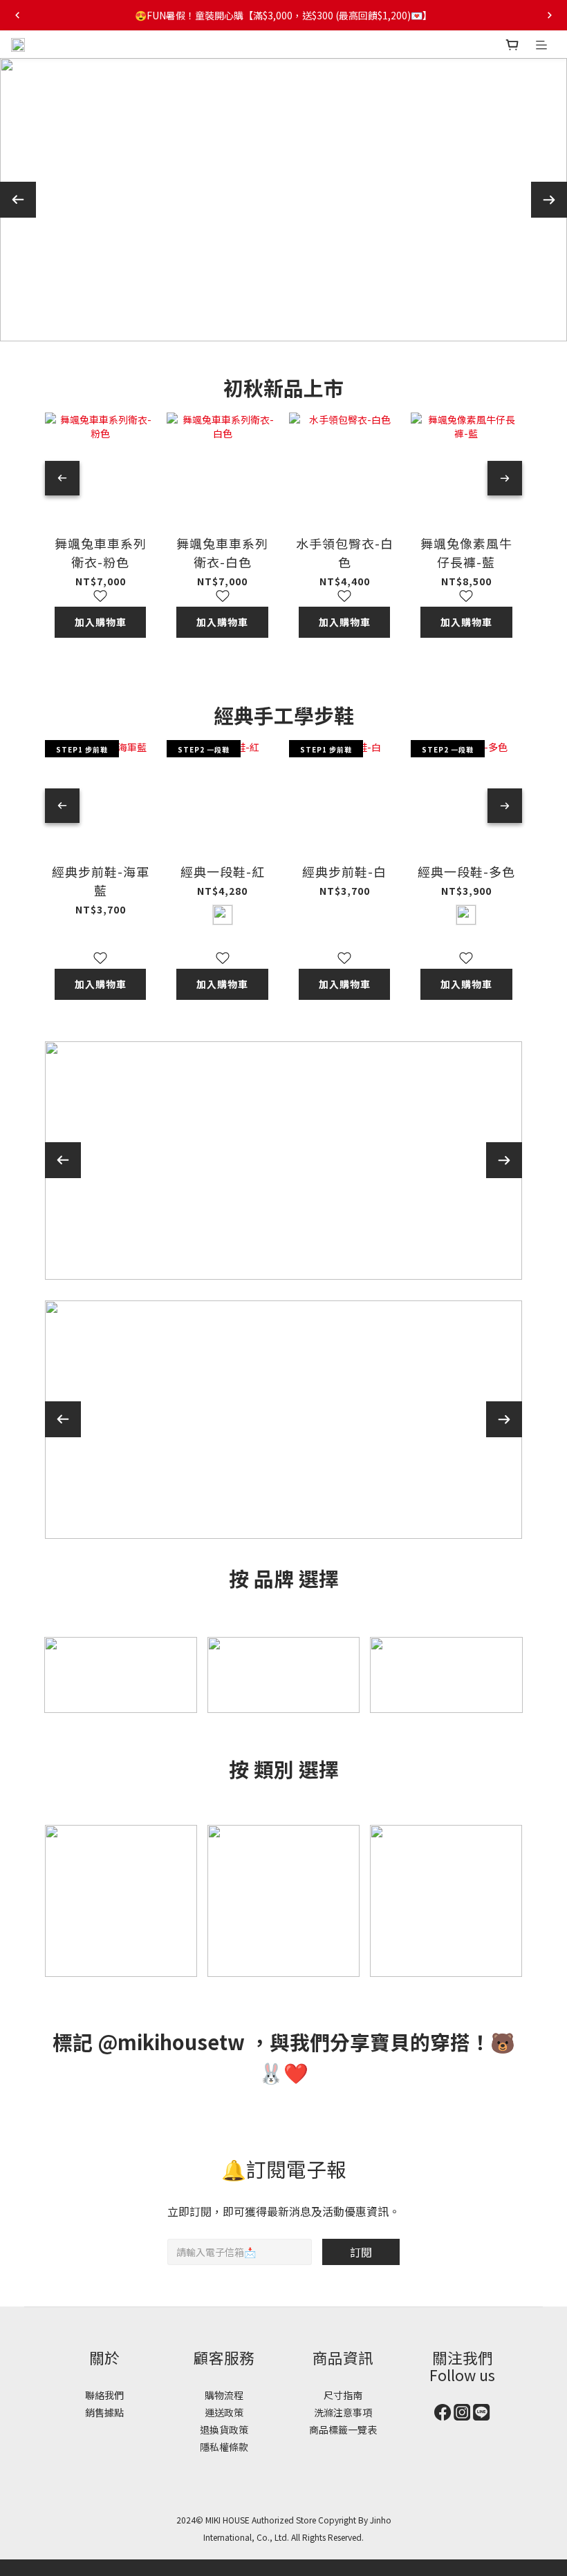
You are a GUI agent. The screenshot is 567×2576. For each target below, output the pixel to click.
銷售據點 (104, 2412)
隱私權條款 (224, 2447)
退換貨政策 (224, 2430)
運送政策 (224, 2412)
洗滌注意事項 (343, 2412)
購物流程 (224, 2395)
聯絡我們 (104, 2395)
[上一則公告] (17, 15)
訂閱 (361, 2252)
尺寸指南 (343, 2395)
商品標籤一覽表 (343, 2430)
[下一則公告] (550, 15)
